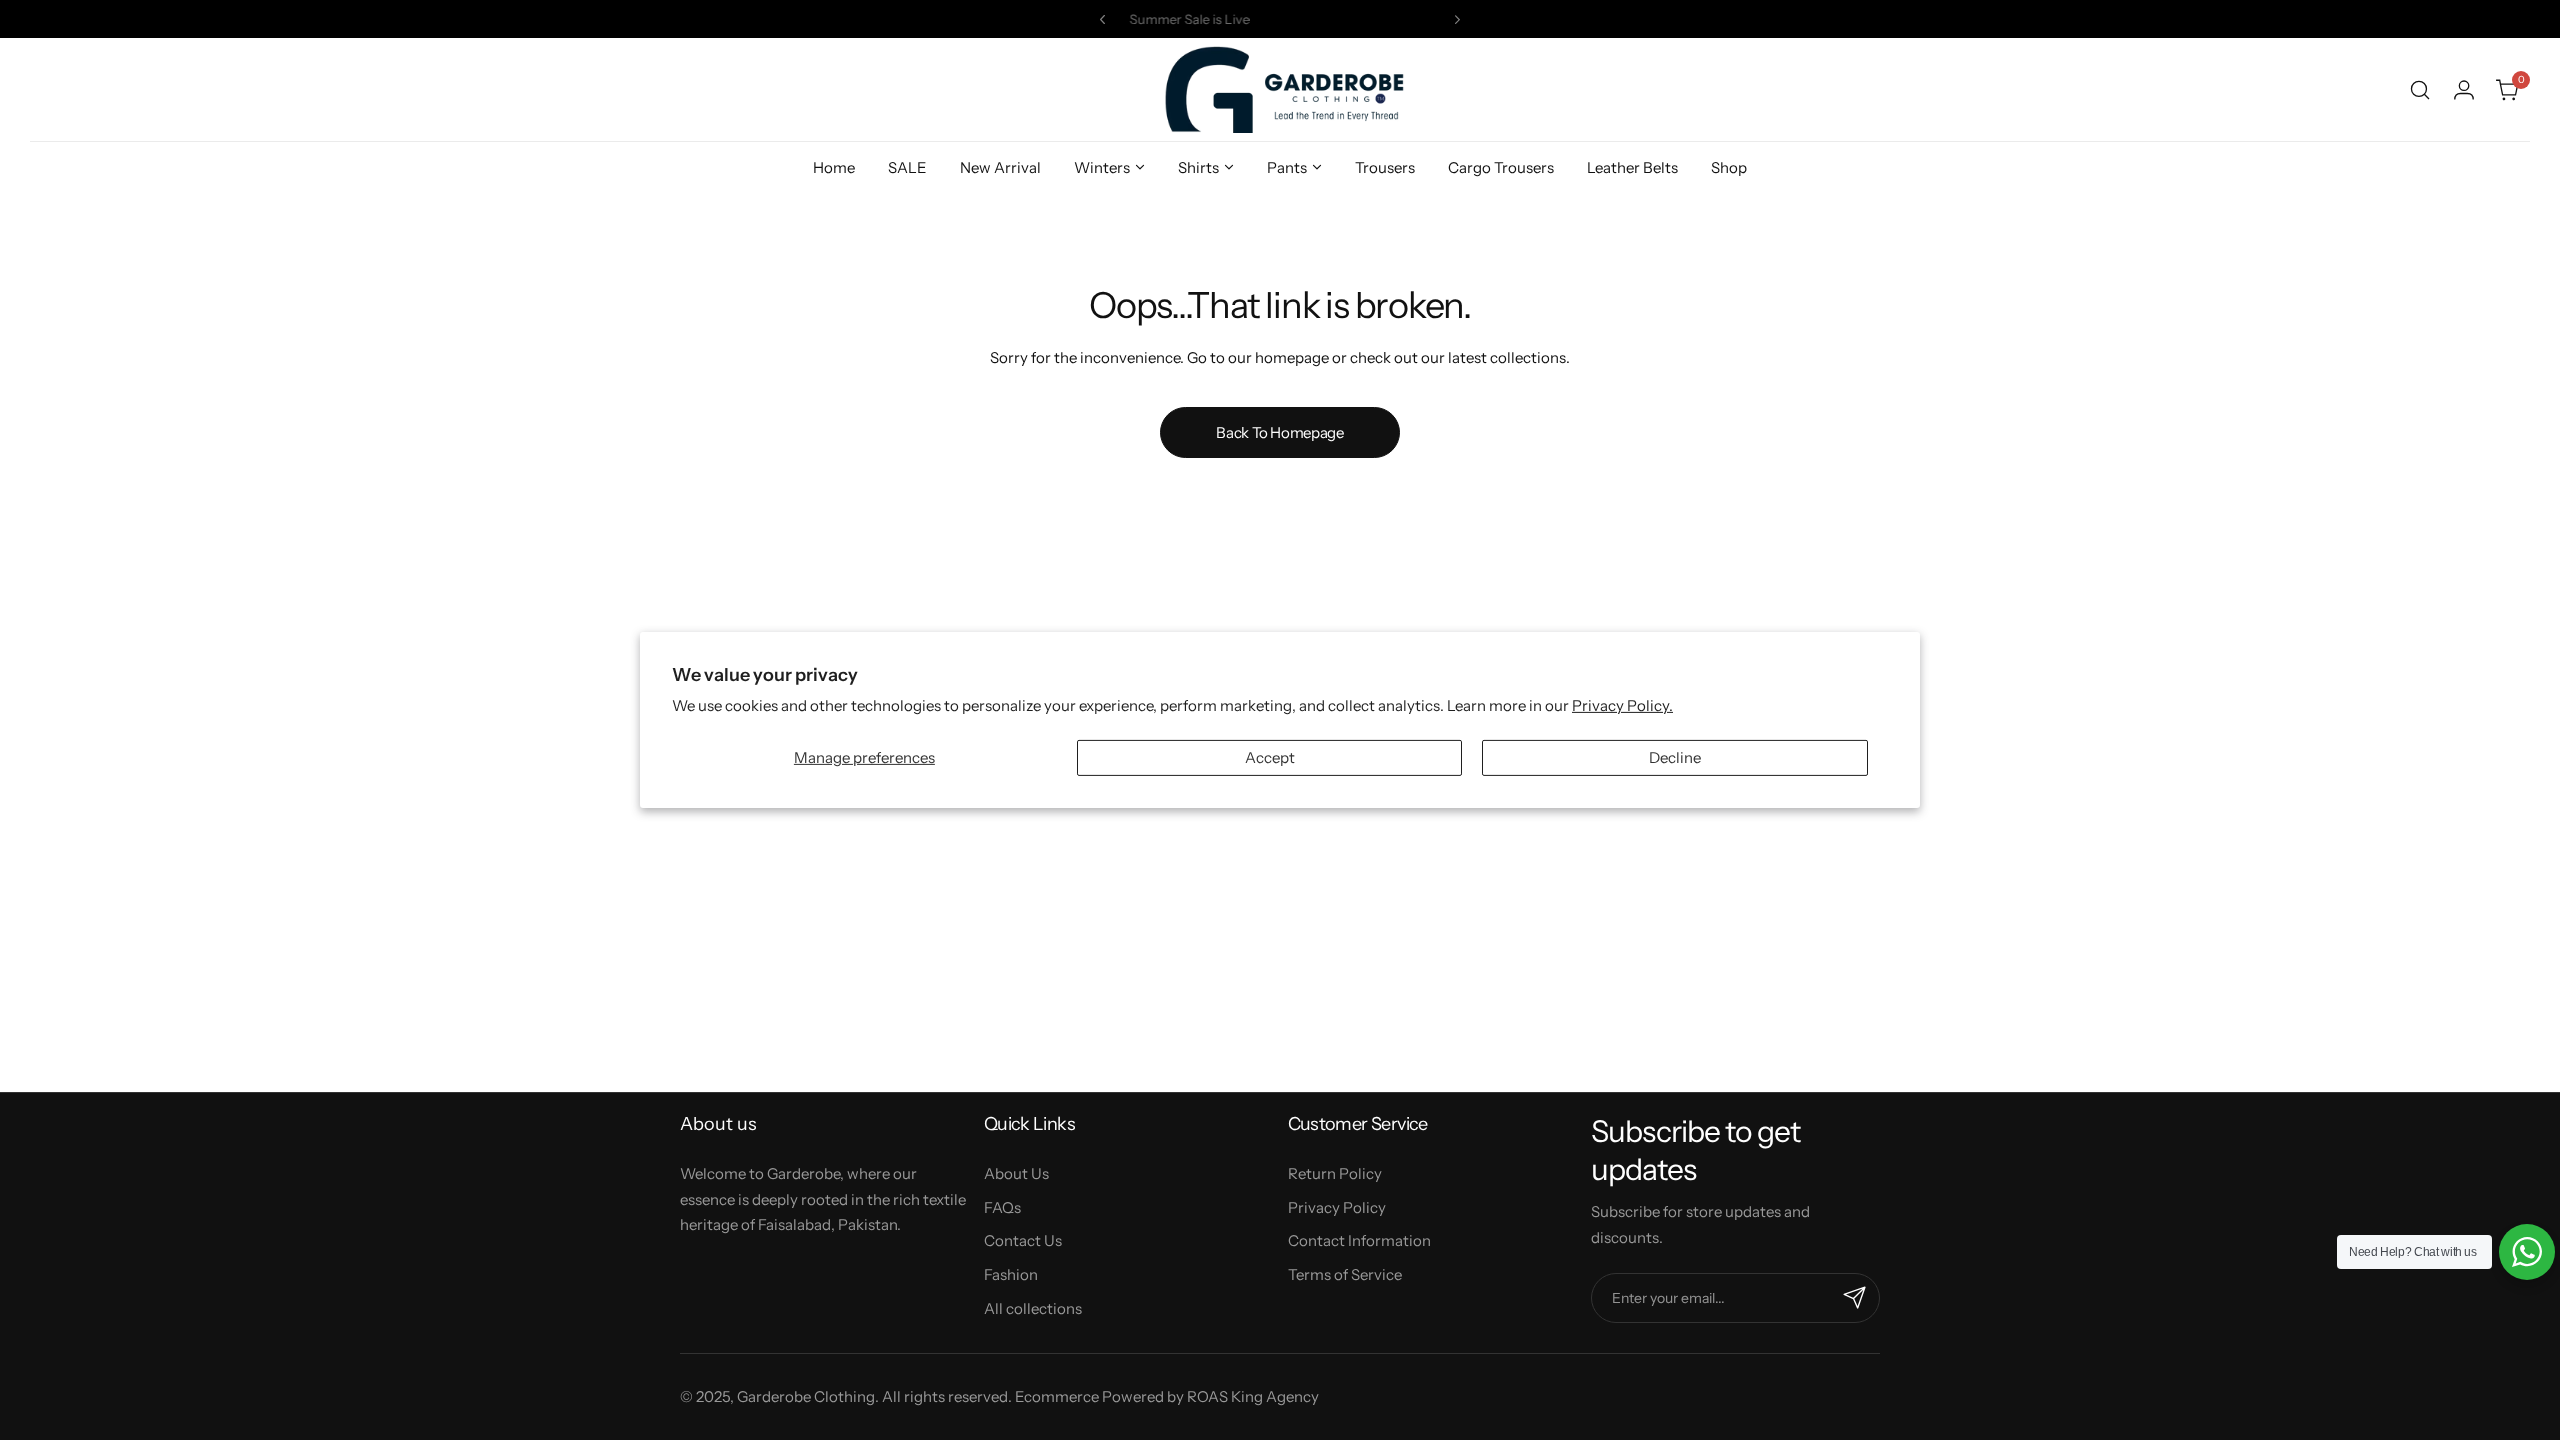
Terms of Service (1345, 1274)
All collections (1033, 1308)
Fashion (1011, 1274)
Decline (1675, 757)
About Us (1016, 1173)
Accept (1270, 757)
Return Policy (1335, 1173)
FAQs (1002, 1207)
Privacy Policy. (1622, 705)
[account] (2464, 90)
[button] (1102, 19)
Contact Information (1359, 1240)
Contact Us (1023, 1240)
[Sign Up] (1855, 1298)
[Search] (2420, 90)
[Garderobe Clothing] (1280, 89)
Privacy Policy (1337, 1207)
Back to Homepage (1279, 432)
